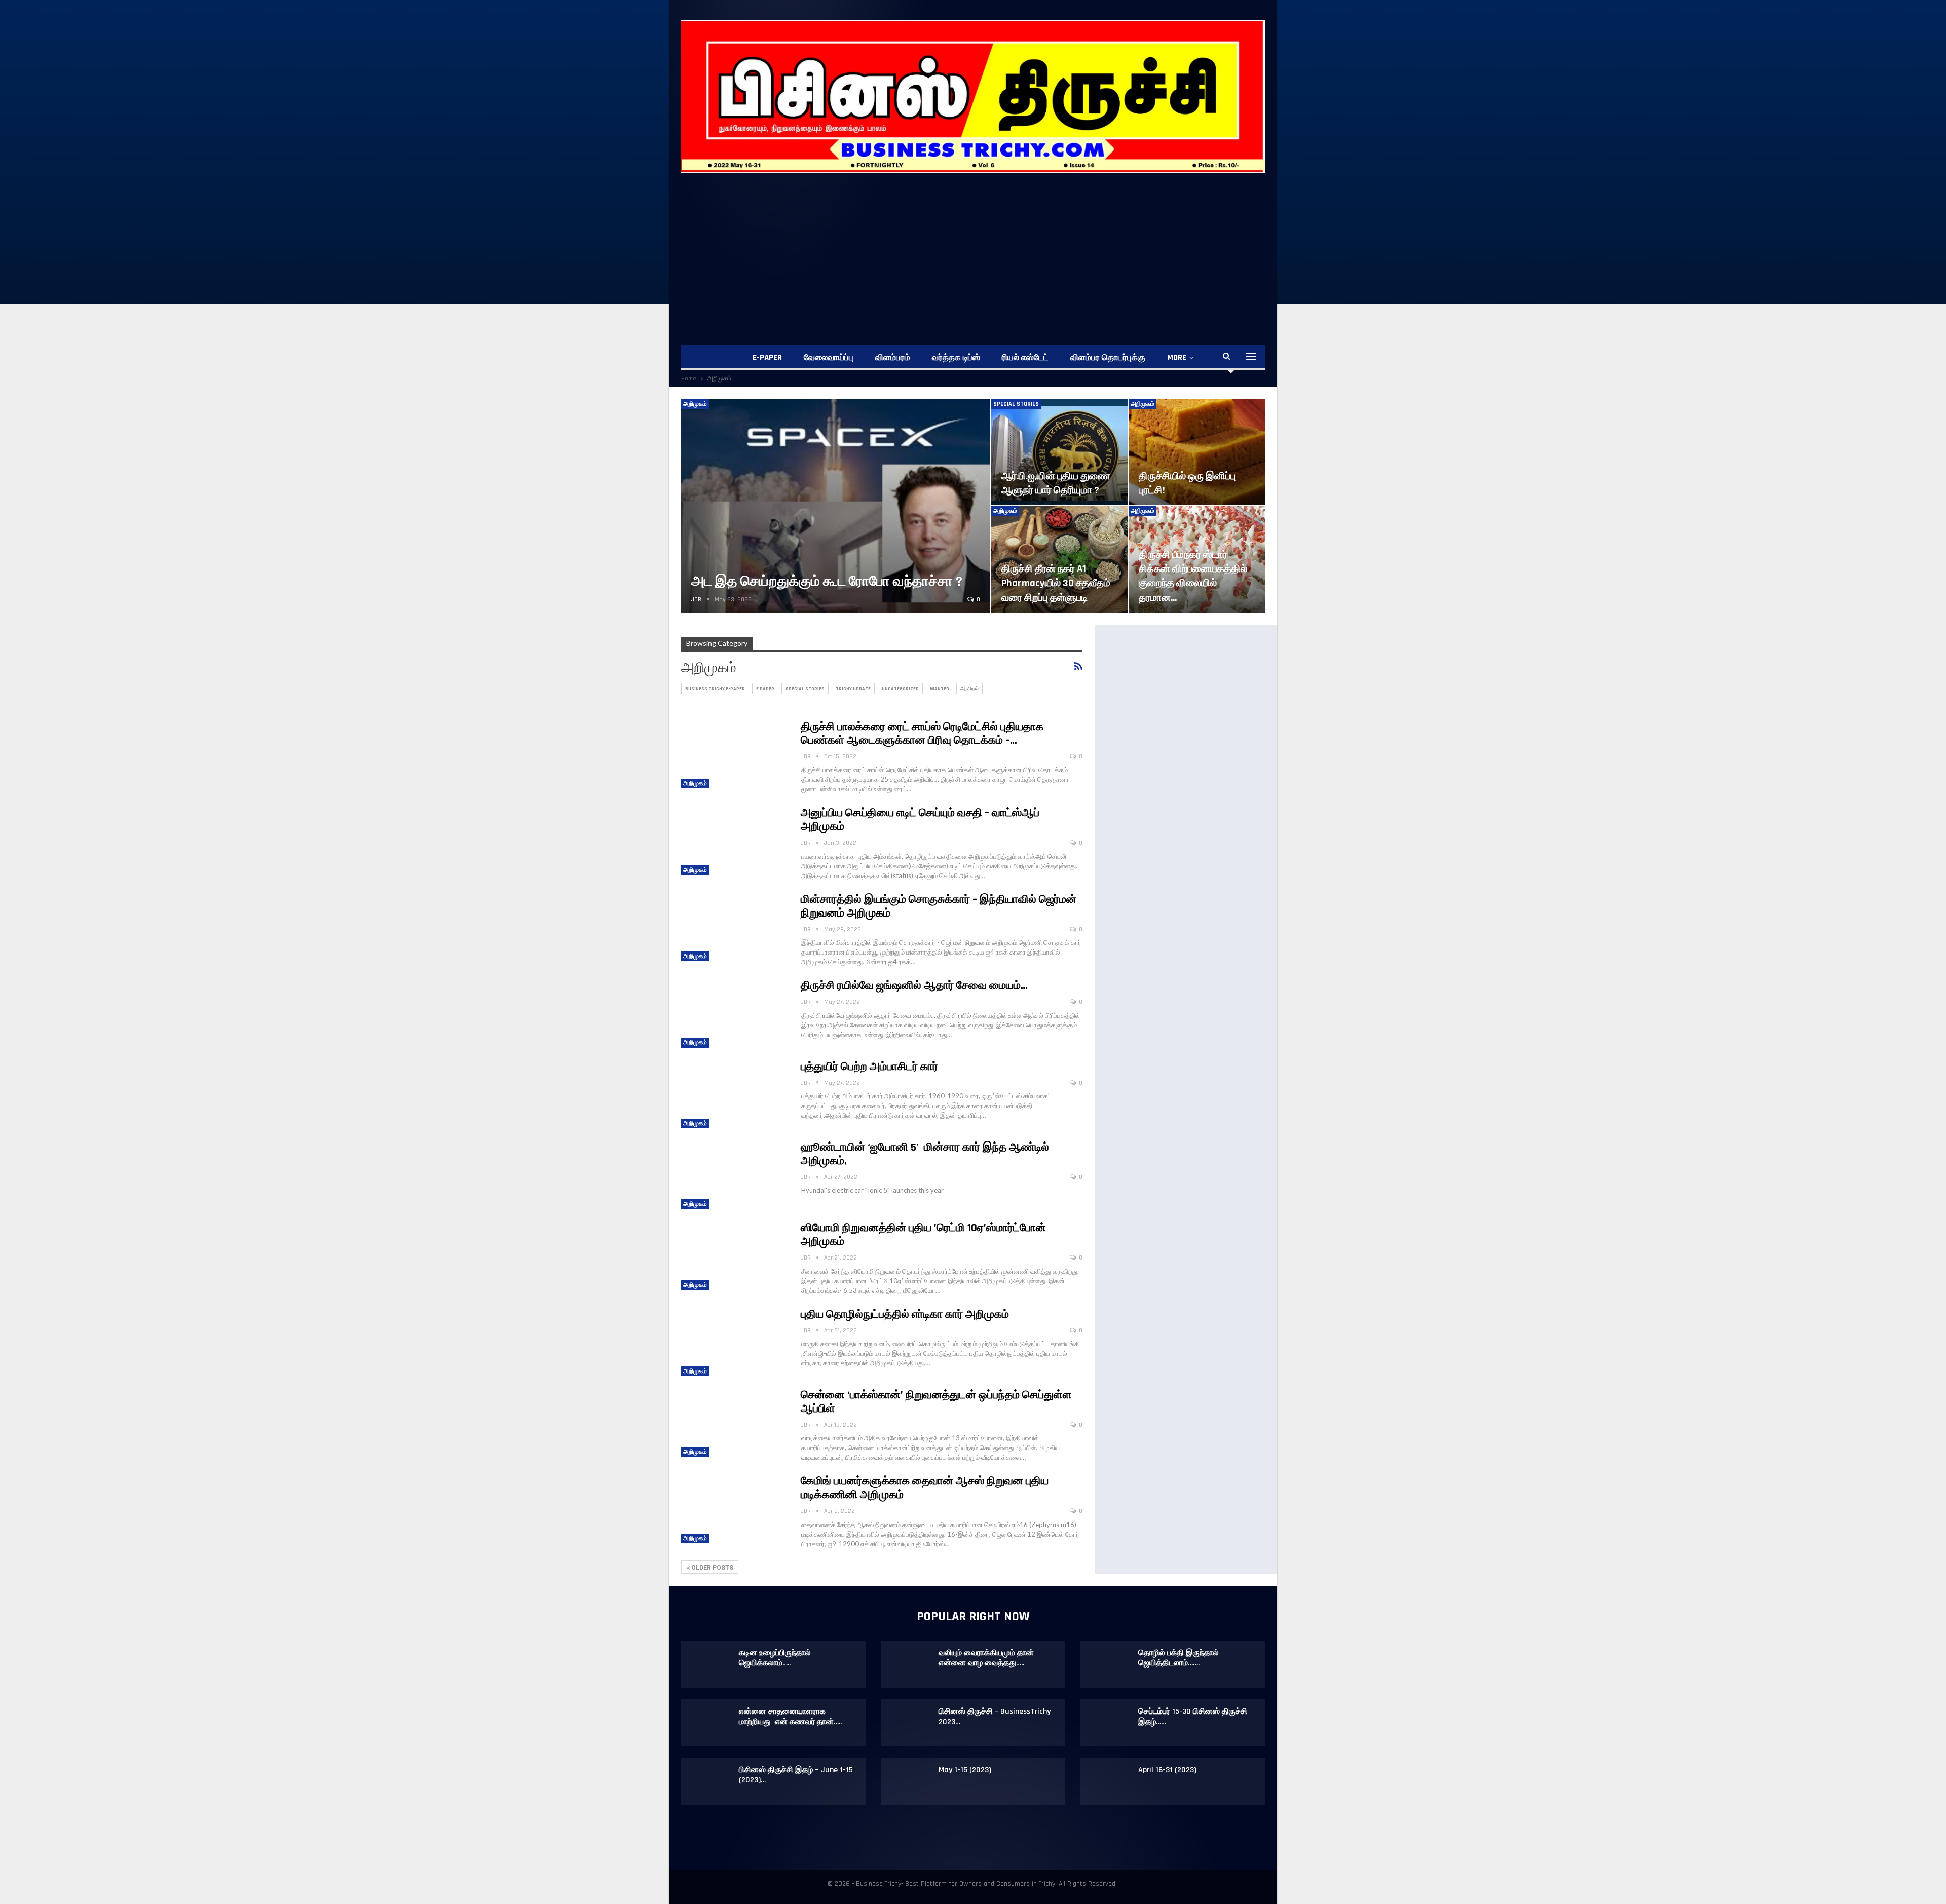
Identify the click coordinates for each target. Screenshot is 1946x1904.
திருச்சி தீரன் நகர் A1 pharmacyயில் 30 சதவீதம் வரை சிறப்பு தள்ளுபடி (1056, 583)
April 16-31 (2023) (1167, 1770)
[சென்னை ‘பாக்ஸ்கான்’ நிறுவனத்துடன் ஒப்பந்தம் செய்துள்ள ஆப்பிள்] (734, 1423)
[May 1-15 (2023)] (910, 1781)
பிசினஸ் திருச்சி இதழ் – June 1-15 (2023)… (796, 1775)
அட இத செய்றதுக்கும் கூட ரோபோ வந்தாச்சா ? (827, 582)
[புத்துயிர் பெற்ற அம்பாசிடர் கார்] (734, 1094)
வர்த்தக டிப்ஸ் (956, 358)
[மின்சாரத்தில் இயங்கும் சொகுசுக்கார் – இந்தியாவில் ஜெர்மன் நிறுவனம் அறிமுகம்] (734, 927)
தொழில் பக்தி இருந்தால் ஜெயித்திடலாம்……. (1178, 1658)
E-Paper (767, 358)
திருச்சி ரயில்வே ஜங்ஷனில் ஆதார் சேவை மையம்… (914, 986)
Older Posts (712, 1568)
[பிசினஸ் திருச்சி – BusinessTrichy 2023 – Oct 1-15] (910, 1723)
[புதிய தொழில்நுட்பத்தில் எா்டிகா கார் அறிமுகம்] (734, 1342)
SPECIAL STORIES (1016, 404)
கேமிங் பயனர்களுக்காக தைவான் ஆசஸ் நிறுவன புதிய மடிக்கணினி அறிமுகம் (925, 1488)
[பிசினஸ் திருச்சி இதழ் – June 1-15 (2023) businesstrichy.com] (710, 1781)
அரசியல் (969, 689)
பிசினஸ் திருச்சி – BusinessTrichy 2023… (995, 1717)
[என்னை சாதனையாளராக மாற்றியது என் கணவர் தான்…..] (710, 1723)
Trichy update (853, 689)
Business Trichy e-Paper (715, 689)
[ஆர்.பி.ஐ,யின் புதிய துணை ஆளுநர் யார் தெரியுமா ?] (1059, 452)
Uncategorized (900, 689)
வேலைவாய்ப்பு (829, 358)
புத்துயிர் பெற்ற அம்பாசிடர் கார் (869, 1067)
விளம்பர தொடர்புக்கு (1108, 358)
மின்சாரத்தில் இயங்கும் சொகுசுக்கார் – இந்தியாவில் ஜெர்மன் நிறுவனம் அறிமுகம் (939, 907)
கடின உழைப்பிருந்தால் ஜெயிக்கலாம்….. (775, 1658)
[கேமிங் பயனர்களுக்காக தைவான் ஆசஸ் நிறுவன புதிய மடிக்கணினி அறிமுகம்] (734, 1509)
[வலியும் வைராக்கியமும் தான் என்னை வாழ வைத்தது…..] (910, 1664)
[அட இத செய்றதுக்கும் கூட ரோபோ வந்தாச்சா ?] (836, 506)
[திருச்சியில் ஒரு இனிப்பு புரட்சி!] (1197, 452)
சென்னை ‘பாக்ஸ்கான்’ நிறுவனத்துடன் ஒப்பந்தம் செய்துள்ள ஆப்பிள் (936, 1402)
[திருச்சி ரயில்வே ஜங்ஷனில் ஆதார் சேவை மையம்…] (734, 1013)
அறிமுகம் (695, 404)
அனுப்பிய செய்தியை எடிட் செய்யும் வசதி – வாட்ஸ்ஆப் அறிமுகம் (920, 820)
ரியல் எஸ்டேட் (1025, 358)
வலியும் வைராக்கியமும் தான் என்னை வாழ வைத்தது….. (986, 1658)
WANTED (940, 689)
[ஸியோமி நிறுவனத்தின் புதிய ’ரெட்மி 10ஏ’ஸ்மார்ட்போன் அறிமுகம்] (734, 1255)
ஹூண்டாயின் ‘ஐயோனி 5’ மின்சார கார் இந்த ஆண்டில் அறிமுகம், (925, 1154)
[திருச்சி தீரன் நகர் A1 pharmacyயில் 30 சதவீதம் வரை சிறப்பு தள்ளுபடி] (1059, 559)
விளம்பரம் (893, 358)
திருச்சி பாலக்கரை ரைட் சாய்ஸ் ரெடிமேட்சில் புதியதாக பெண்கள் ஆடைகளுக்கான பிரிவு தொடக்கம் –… (922, 734)
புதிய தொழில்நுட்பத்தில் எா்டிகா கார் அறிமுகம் (905, 1315)
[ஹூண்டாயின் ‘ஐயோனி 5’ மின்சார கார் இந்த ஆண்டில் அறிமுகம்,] (734, 1175)
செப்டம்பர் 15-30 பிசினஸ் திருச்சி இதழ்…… (1193, 1717)
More (1177, 358)
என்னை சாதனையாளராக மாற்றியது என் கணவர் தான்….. (790, 1717)
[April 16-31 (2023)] (1110, 1781)
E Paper (765, 689)
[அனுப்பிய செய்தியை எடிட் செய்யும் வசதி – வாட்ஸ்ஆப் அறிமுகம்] (734, 841)
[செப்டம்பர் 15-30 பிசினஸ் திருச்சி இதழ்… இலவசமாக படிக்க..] (1110, 1723)
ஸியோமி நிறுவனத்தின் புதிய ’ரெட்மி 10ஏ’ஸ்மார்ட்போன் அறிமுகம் (923, 1235)
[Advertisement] (973, 249)
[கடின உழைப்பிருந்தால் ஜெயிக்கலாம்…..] (710, 1664)
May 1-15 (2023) (965, 1770)
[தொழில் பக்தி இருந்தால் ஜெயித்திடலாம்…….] (1110, 1664)
